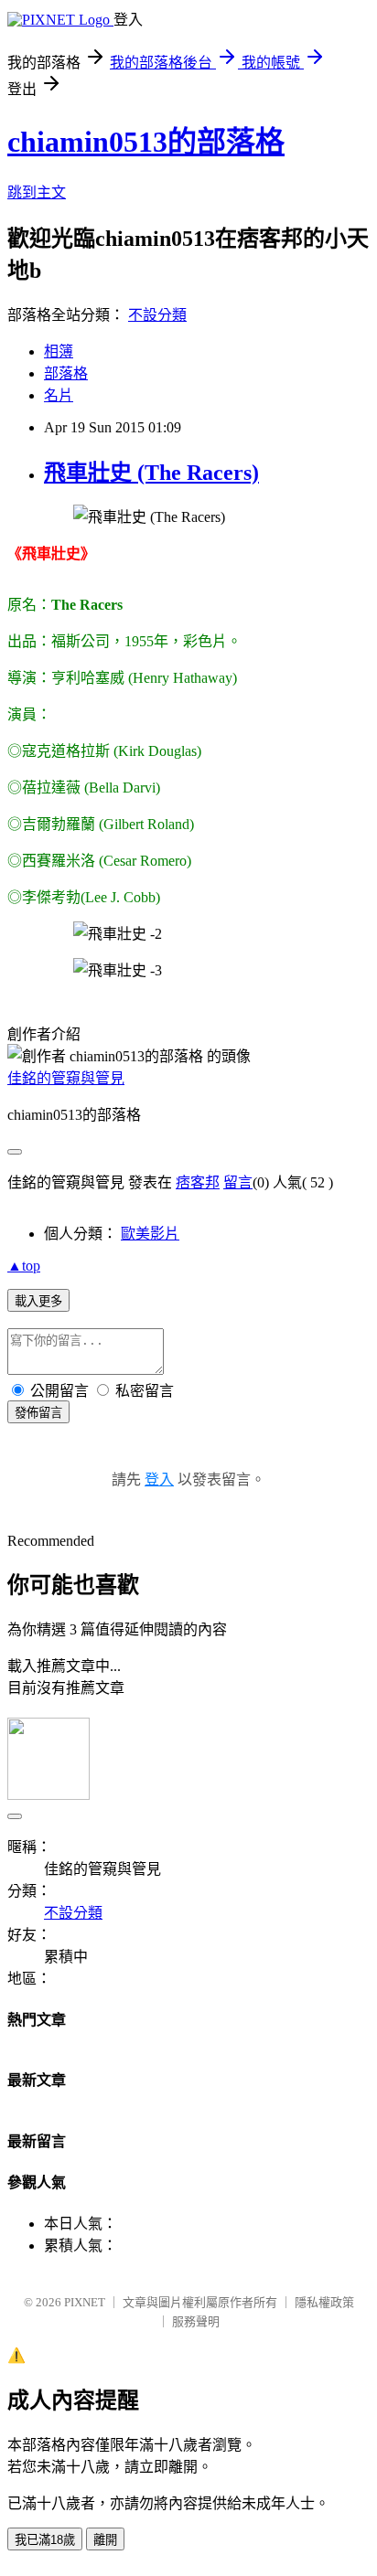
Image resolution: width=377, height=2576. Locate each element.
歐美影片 (150, 1234)
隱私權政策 (324, 2302)
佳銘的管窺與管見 (66, 1078)
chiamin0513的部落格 (146, 142)
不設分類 (157, 315)
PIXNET (85, 2302)
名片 (59, 395)
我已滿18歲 (45, 2540)
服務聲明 (196, 2321)
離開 (105, 2540)
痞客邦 (198, 1182)
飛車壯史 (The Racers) (151, 473)
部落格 (66, 373)
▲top (24, 1266)
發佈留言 (38, 1413)
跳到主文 (37, 192)
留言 (238, 1182)
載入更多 (38, 1301)
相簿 (59, 351)
